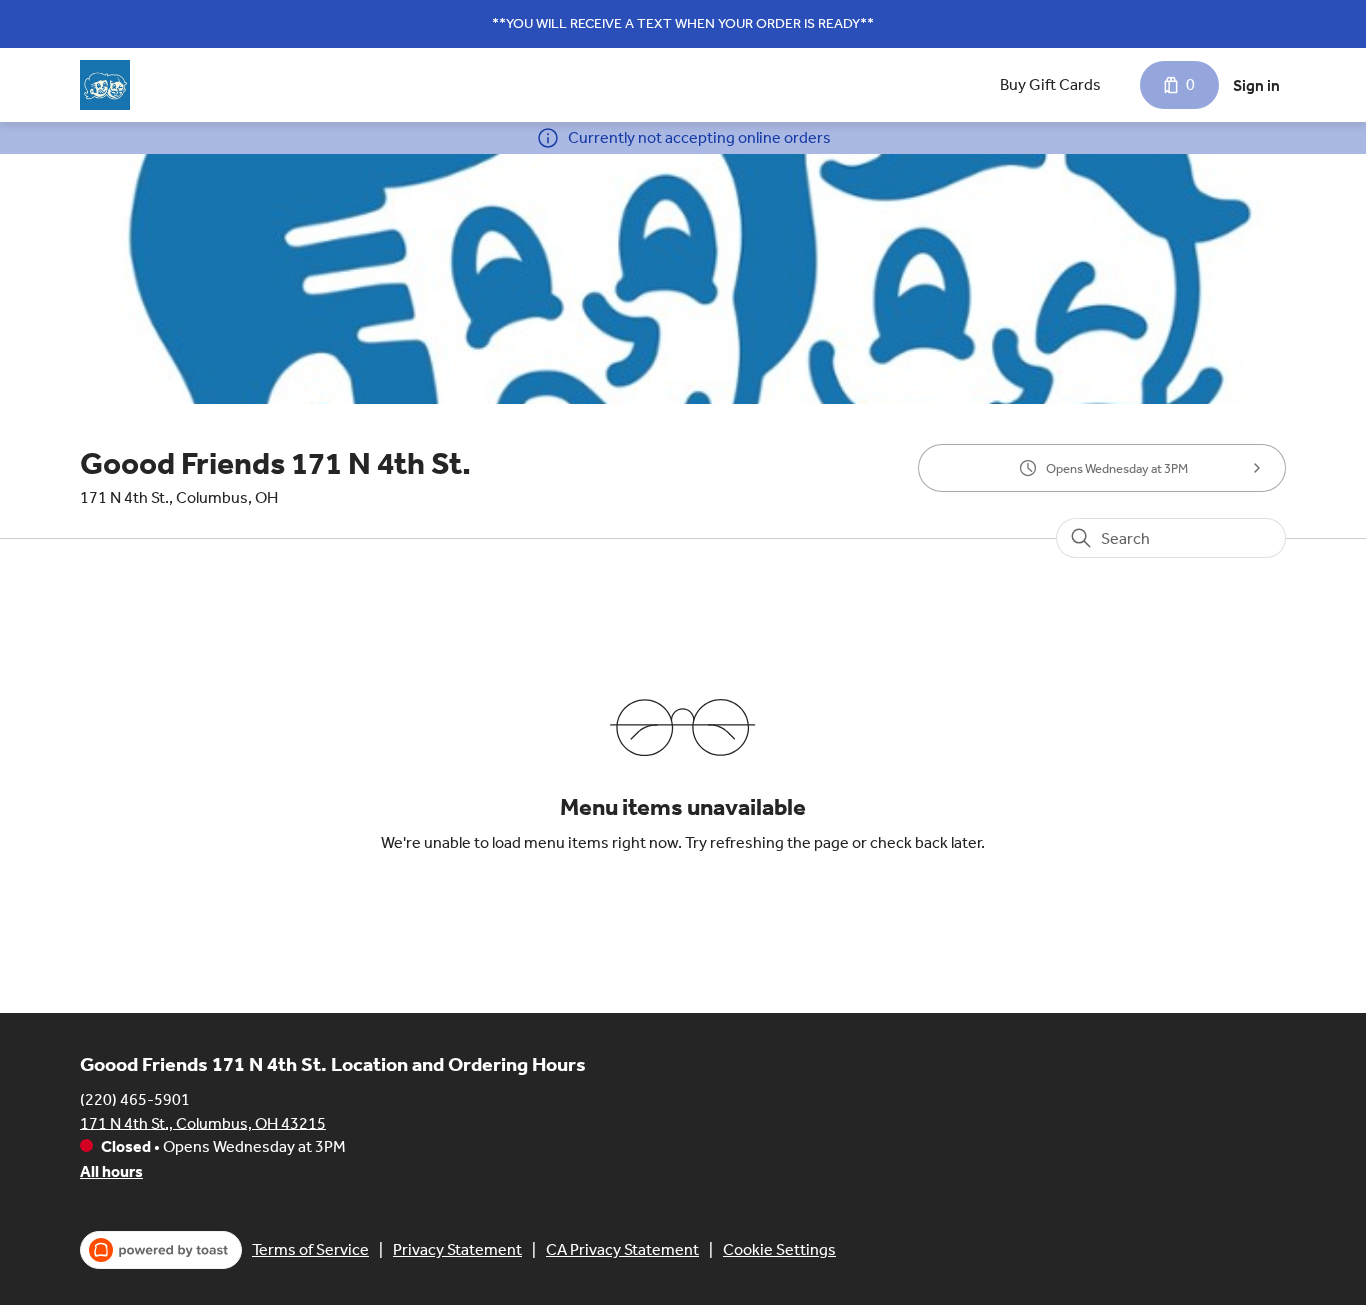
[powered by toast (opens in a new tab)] (161, 1250)
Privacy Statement (457, 1249)
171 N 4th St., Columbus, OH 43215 (203, 1122)
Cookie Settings (779, 1249)
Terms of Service (310, 1249)
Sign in (1256, 85)
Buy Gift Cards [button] (1050, 84)
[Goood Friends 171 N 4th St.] (105, 85)
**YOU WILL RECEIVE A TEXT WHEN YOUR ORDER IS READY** (683, 23)
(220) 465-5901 (135, 1098)
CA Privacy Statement (622, 1249)
